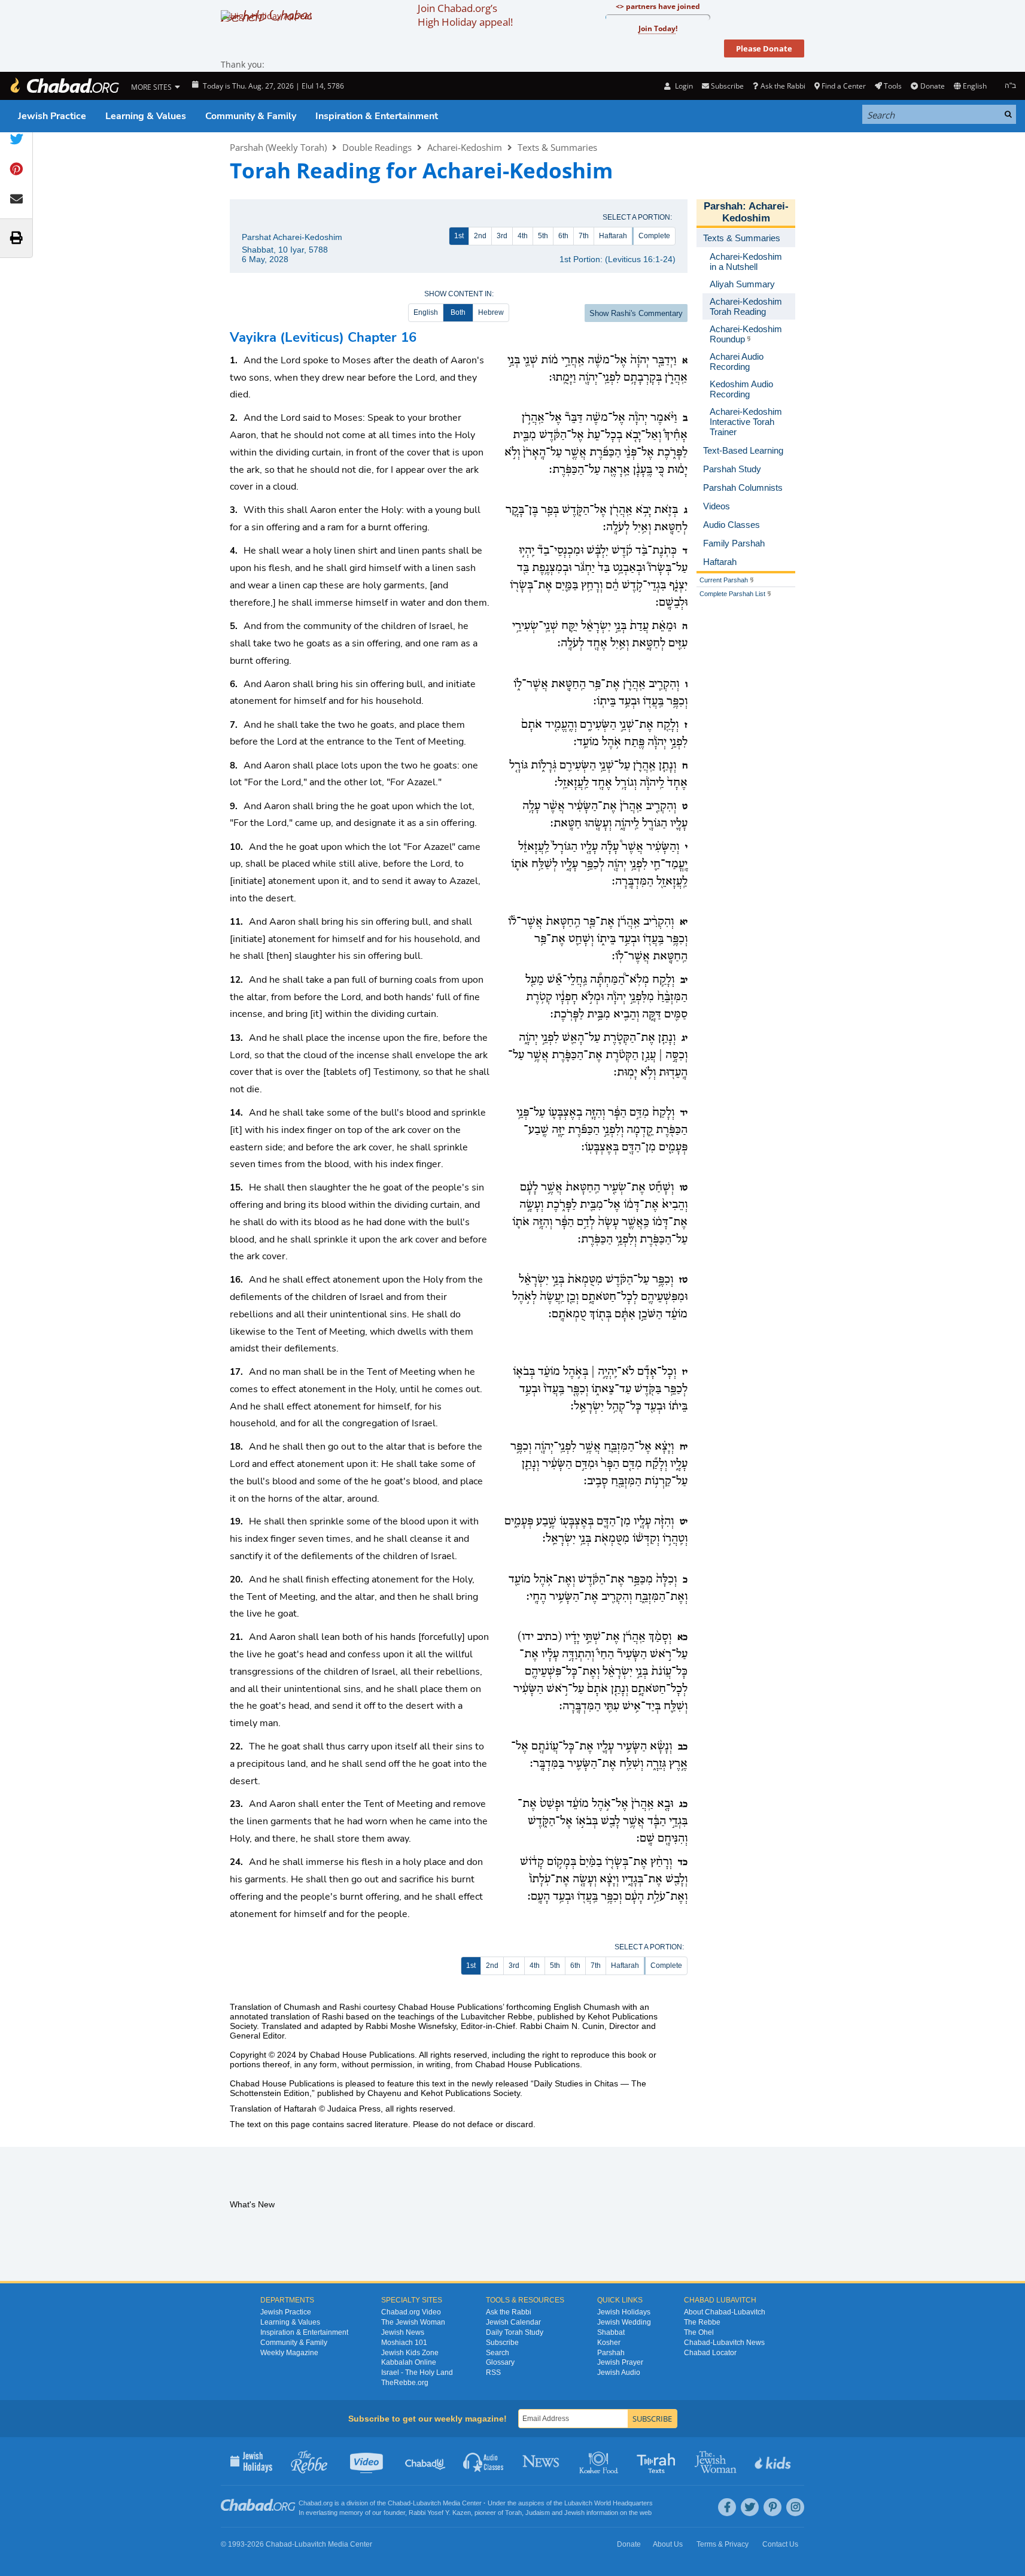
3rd (502, 236)
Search (498, 2353)
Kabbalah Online (409, 2362)
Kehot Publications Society (470, 2093)
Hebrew (491, 312)
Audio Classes (484, 2461)
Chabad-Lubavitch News (724, 2343)
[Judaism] (64, 86)
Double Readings (377, 147)
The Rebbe (702, 2322)
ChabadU (426, 2461)
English (426, 312)
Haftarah (613, 236)
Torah (513, 2513)
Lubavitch (427, 2503)
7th (584, 236)
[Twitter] (750, 2507)
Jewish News (403, 2332)
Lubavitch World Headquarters (609, 2503)
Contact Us (780, 2544)
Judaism (538, 2513)
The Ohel (699, 2332)
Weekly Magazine (289, 2353)
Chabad (399, 2503)
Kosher (609, 2343)
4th (523, 236)
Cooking (600, 2461)
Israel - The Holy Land (417, 2373)
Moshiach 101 (404, 2343)
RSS (493, 2373)
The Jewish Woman (413, 2322)
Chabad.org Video (411, 2312)
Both (458, 312)
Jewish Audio (619, 2373)
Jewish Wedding (624, 2322)
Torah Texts (658, 2461)
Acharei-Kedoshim (465, 147)
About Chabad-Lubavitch (725, 2312)
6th (563, 236)
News (542, 2461)
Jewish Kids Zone (410, 2353)
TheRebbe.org (405, 2383)
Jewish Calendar (513, 2322)
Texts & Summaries (557, 147)
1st (459, 236)
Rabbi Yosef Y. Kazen (440, 2513)
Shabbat (611, 2332)
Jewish (574, 2513)
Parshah (723, 206)
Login (683, 86)
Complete (654, 236)
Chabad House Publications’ (451, 2007)
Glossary (500, 2362)
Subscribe (502, 2343)
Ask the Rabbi (783, 86)
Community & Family (251, 116)
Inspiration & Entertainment (377, 116)
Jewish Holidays (624, 2312)
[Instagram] (795, 2507)
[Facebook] (727, 2507)
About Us (668, 2544)
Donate (932, 86)
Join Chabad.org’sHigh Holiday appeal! (465, 15)
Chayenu (384, 2093)
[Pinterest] (772, 2507)
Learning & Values (146, 116)
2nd (480, 236)
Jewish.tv (368, 2461)
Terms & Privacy (723, 2544)
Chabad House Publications (362, 2055)
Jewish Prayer (620, 2362)
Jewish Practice (52, 116)
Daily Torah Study (515, 2332)
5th (543, 236)
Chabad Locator (710, 2353)
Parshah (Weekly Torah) (278, 147)
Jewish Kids (774, 2461)
